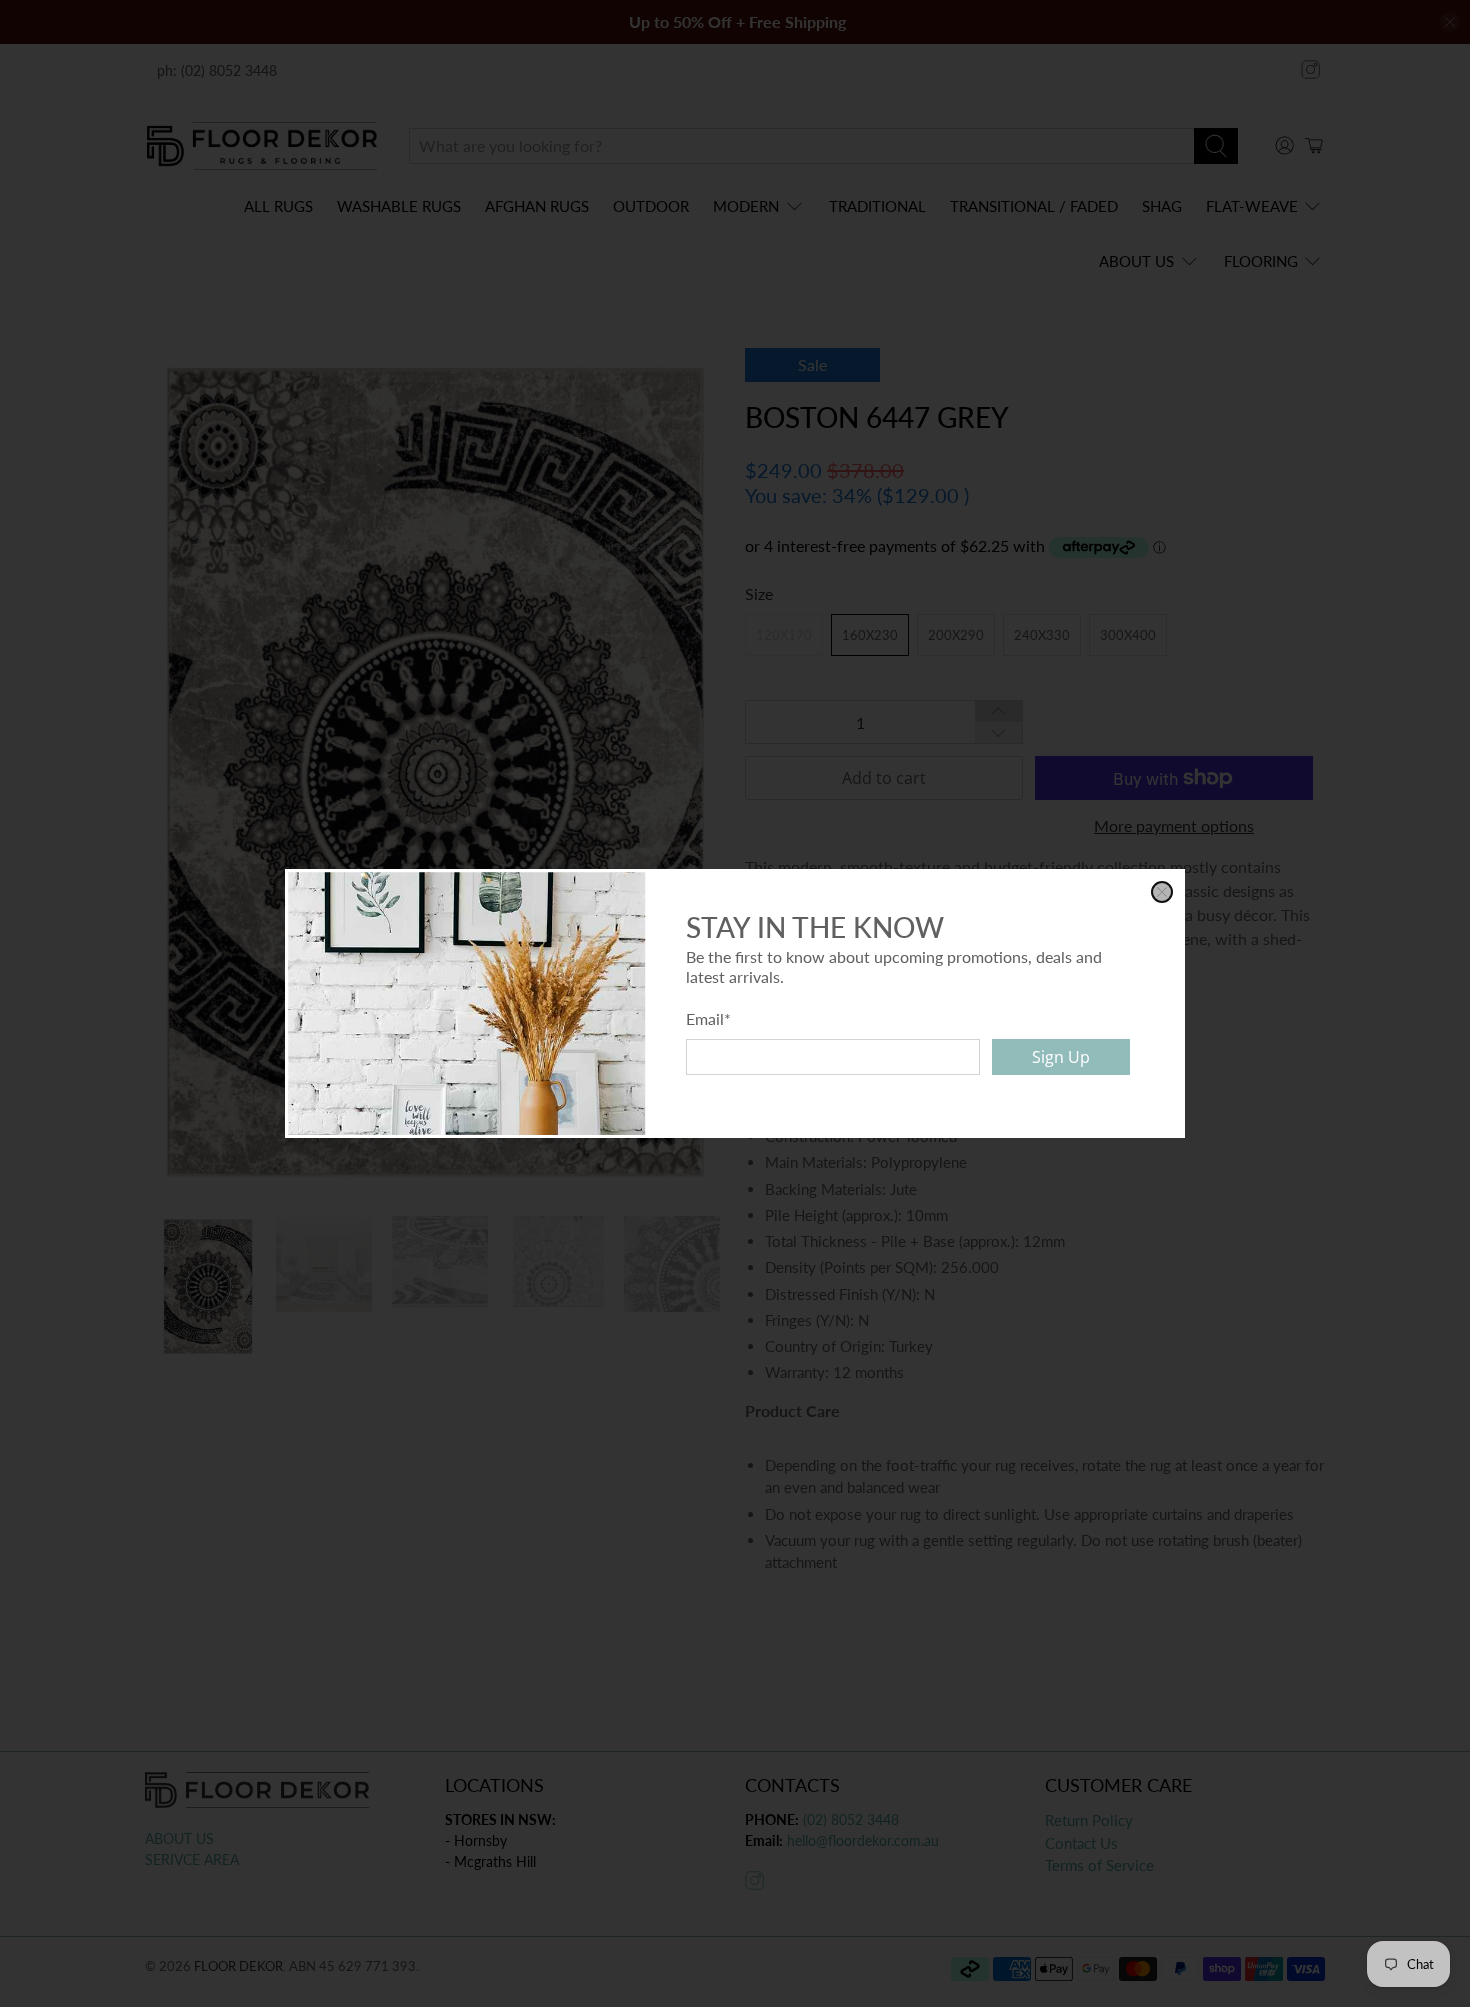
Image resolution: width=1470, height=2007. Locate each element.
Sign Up (1061, 1057)
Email (708, 1018)
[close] (1162, 892)
